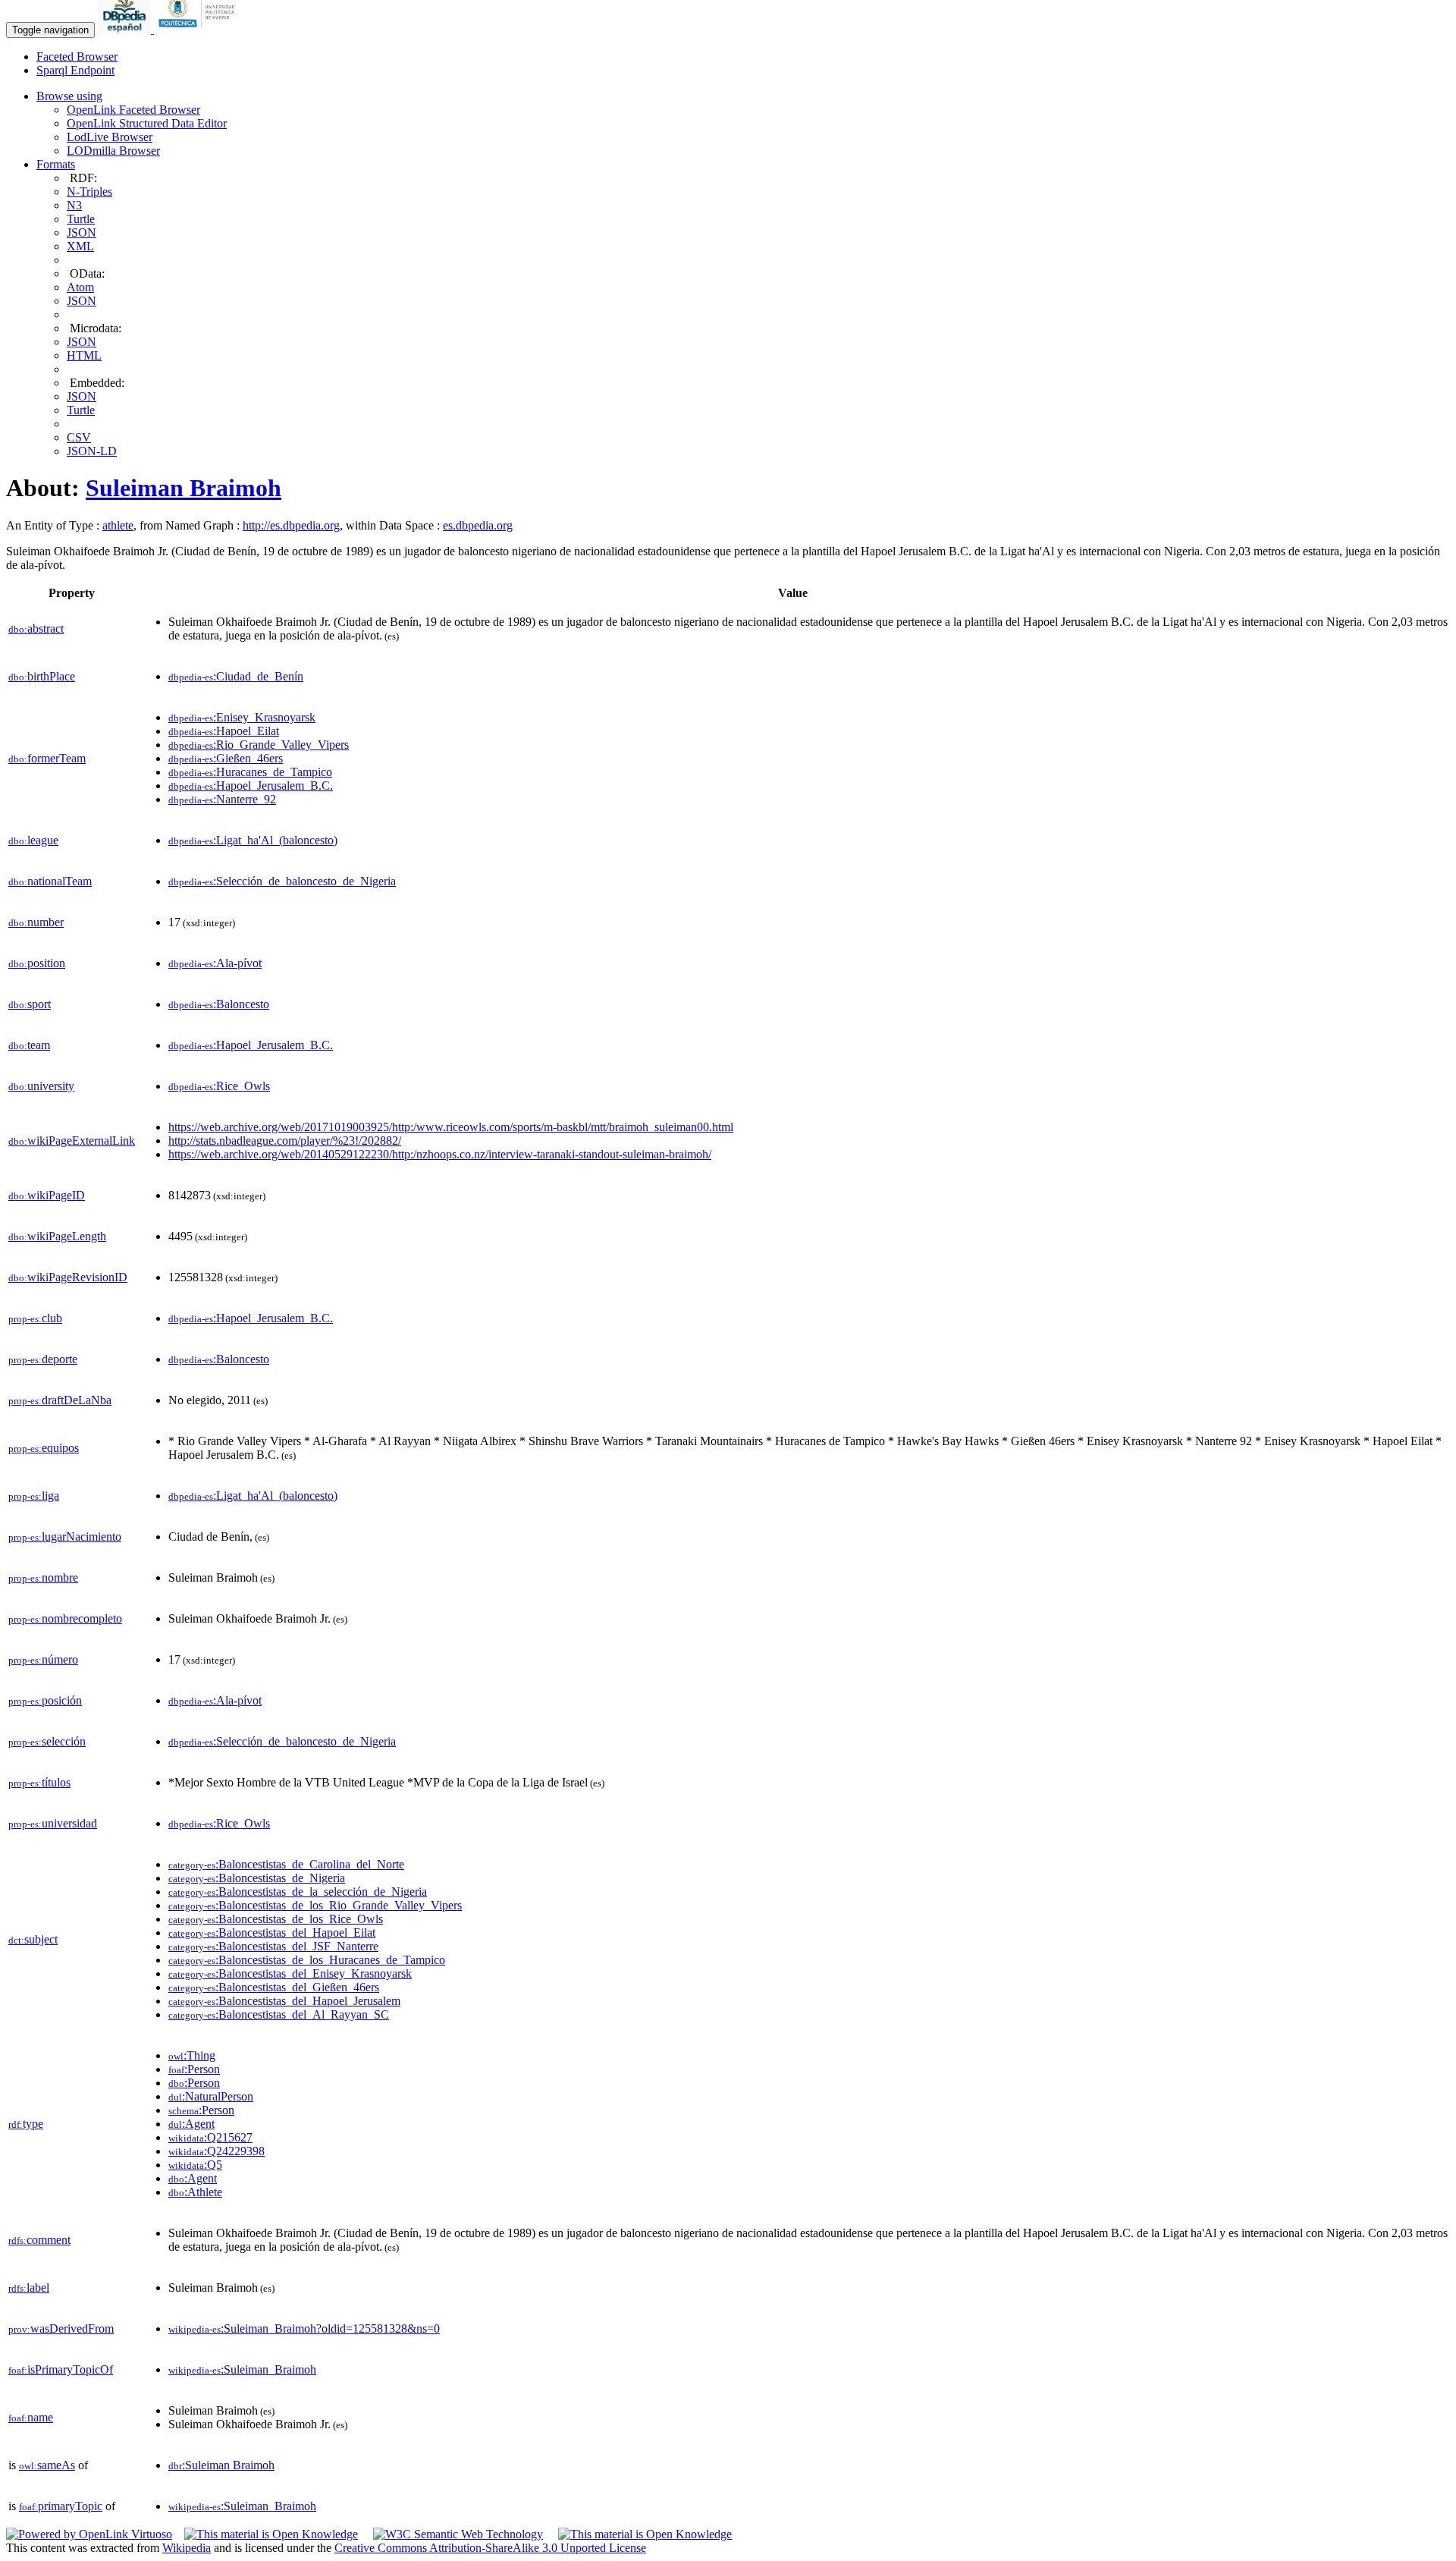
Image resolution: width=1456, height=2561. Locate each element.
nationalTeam (50, 881)
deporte (43, 1359)
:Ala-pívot (215, 963)
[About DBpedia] (126, 29)
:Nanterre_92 (222, 799)
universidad (53, 1823)
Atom (80, 287)
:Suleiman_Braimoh (242, 2369)
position (37, 963)
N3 (74, 205)
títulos (39, 1782)
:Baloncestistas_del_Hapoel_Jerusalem (284, 2001)
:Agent (191, 2124)
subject (33, 1939)
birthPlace (42, 676)
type (26, 2124)
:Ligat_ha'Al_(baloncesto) (253, 840)
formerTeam (47, 758)
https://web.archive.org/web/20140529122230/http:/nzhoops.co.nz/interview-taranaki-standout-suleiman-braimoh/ (440, 1154)
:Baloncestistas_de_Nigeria (257, 1878)
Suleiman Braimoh (184, 488)
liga (34, 1496)
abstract (36, 628)
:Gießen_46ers (226, 758)
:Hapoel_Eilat (224, 731)
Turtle (81, 219)
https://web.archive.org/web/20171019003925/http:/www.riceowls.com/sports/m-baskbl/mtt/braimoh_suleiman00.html (451, 1127)
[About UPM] (199, 29)
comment (39, 2240)
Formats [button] (56, 164)
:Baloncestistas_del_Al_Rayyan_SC (279, 2014)
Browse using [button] (69, 96)
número (43, 1659)
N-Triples (89, 192)
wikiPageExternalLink (72, 1141)
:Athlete (195, 2192)
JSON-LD (92, 451)
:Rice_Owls (219, 1086)
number (36, 922)
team (29, 1045)
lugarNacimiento (65, 1537)
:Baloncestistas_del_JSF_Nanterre (273, 1946)
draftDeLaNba (60, 1400)
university (41, 1086)
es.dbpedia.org (478, 525)
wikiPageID (47, 1195)
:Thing (192, 2055)
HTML (84, 355)
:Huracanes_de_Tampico (250, 772)
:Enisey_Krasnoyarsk (242, 717)
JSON (82, 233)
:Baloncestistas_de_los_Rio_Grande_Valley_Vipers (315, 1905)
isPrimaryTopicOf (61, 2369)
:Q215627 (210, 2137)
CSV (79, 437)
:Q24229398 (217, 2151)
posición (45, 1700)
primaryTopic (61, 2506)
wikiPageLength (57, 1236)
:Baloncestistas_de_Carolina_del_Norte (286, 1864)
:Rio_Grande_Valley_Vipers (259, 745)
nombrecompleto (65, 1618)
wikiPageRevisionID (68, 1277)
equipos (44, 1448)
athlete (118, 525)
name (31, 2417)
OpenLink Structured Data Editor (147, 123)
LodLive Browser (110, 137)
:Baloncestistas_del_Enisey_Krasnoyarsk (290, 1973)
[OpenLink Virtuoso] (89, 2534)
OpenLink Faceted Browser (133, 110)
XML (80, 246)
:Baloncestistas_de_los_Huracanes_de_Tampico (307, 1960)
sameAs (47, 2465)
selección (47, 1741)
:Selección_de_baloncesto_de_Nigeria (282, 881)
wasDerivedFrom (61, 2328)
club (35, 1318)
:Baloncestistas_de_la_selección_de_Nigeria (298, 1892)
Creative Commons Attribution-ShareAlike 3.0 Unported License (490, 2548)
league (33, 840)
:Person (194, 2069)
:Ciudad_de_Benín (236, 676)
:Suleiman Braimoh (221, 2465)
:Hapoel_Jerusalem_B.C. (251, 786)
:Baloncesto (219, 1004)
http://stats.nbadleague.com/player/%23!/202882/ (285, 1141)
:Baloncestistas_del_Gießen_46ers (274, 1987)
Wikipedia (187, 2548)
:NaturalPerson (211, 2096)
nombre (43, 1577)
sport (30, 1004)
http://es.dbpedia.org (291, 525)
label (29, 2288)
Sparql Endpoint (75, 70)
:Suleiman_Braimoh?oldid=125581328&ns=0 (304, 2328)
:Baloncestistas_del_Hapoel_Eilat (272, 1933)
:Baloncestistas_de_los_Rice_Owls (276, 1919)
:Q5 (195, 2165)
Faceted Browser (77, 57)
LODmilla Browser (113, 151)
